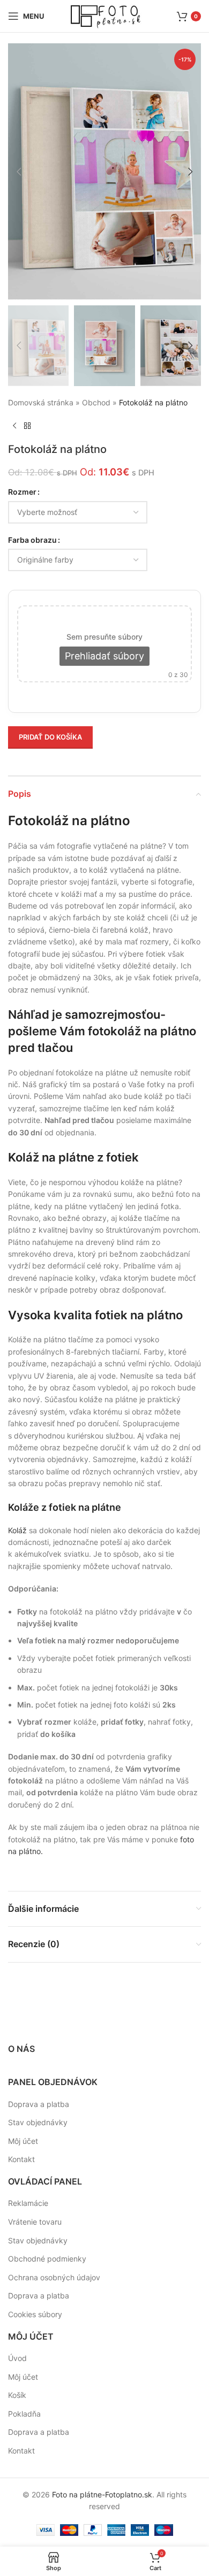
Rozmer (22, 492)
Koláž (17, 1530)
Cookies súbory (35, 2314)
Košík (17, 2395)
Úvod (17, 2358)
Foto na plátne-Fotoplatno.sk (102, 2494)
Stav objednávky (38, 2122)
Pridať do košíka (50, 737)
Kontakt (21, 2159)
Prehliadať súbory (104, 656)
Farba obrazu (32, 540)
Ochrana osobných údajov (54, 2277)
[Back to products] (27, 426)
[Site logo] (104, 15)
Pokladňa (24, 2414)
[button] (19, 172)
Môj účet (23, 2141)
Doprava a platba (39, 2104)
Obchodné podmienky (47, 2259)
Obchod (96, 402)
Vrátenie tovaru (35, 2222)
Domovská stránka (41, 402)
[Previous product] (14, 426)
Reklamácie (28, 2203)
